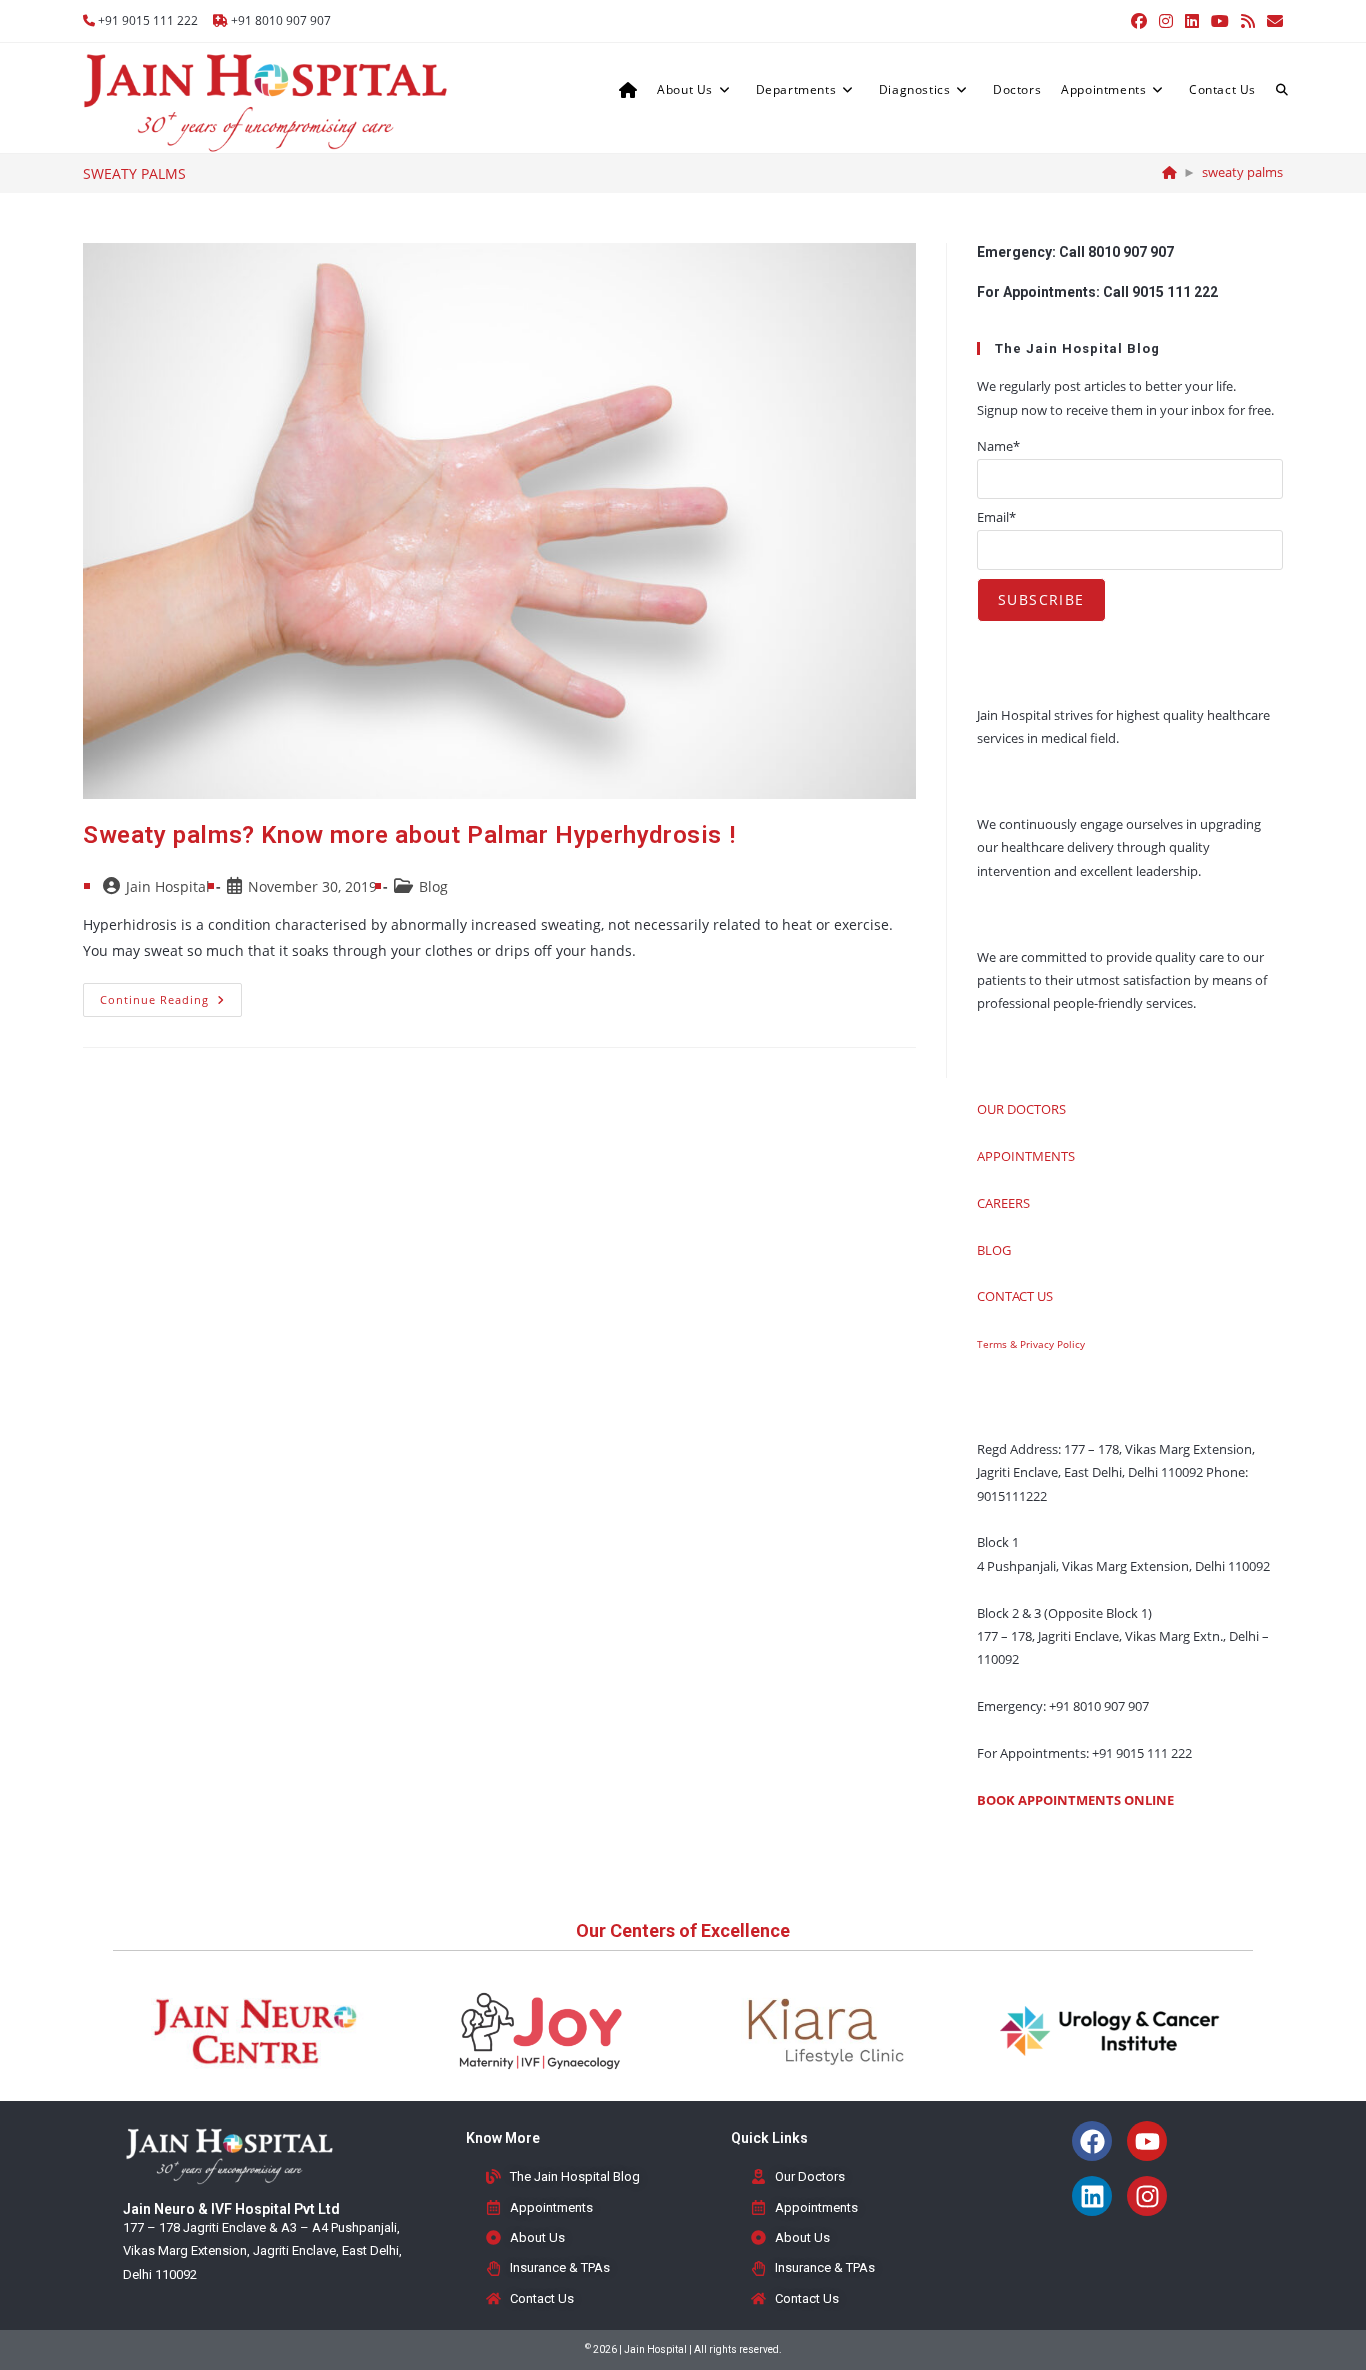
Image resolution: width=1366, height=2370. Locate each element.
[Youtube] (1147, 2141)
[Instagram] (1147, 2196)
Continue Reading (171, 995)
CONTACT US (1015, 1296)
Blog (433, 886)
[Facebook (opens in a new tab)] (1139, 21)
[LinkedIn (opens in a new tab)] (1192, 21)
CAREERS (1003, 1203)
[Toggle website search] (1282, 90)
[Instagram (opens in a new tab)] (1166, 21)
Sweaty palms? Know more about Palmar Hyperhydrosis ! (409, 835)
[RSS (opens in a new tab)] (1248, 21)
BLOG (994, 1250)
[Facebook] (1092, 2141)
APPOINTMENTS (1026, 1156)
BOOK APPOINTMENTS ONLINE (1075, 1800)
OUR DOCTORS (1021, 1109)
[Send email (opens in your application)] (1272, 21)
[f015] (1169, 172)
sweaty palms (1242, 172)
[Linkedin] (1092, 2196)
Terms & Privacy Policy (1031, 1344)
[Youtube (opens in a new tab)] (1220, 21)
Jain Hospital (168, 886)
